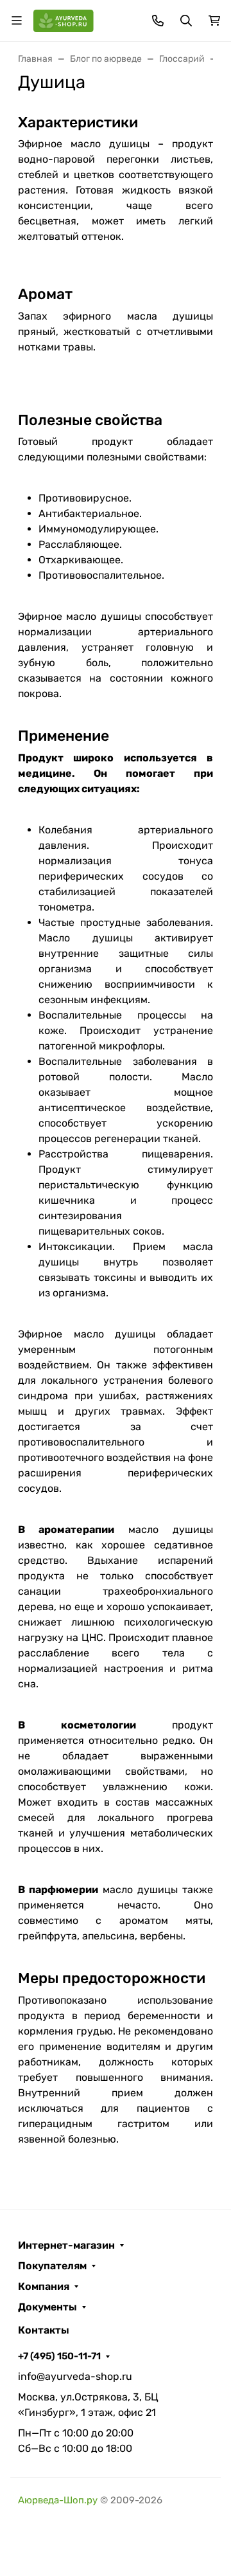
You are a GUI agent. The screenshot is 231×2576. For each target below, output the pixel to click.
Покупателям (52, 2266)
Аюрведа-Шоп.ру (58, 2500)
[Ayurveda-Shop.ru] (64, 20)
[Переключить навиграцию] (17, 21)
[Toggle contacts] (158, 21)
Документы (47, 2307)
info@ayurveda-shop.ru (75, 2376)
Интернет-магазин (66, 2245)
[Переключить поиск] (186, 21)
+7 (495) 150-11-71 (59, 2356)
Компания (44, 2287)
